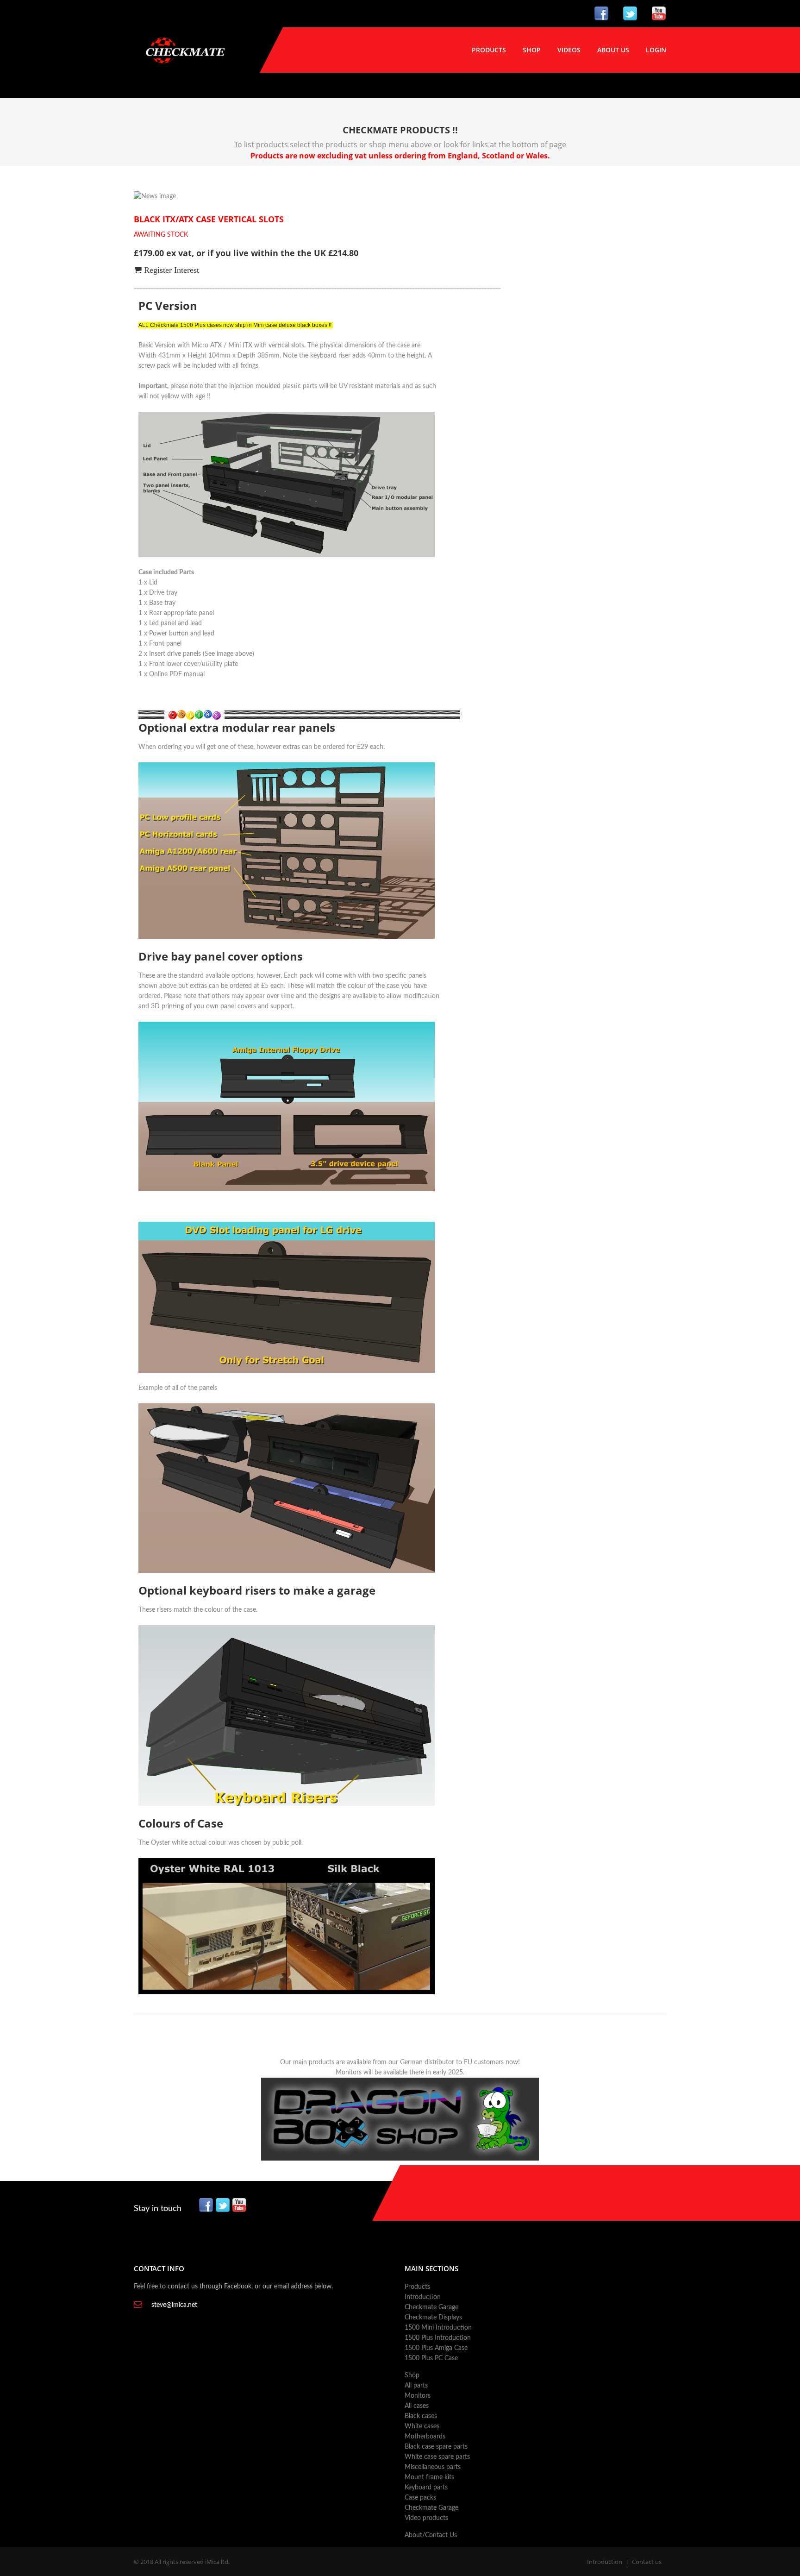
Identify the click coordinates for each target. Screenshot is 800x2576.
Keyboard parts (426, 2488)
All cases (417, 2406)
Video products (426, 2518)
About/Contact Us (431, 2535)
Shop (532, 50)
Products (489, 50)
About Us (613, 50)
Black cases (421, 2416)
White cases (422, 2426)
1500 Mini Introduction (438, 2328)
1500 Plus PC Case (431, 2358)
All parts (416, 2386)
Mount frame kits (429, 2477)
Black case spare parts (436, 2447)
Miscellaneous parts (433, 2467)
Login (656, 50)
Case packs (420, 2498)
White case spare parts (437, 2457)
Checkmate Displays (433, 2318)
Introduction (423, 2297)
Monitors (418, 2396)
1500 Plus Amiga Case (436, 2348)
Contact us (647, 2562)
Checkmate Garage (431, 2307)
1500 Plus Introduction (438, 2338)
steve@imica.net (174, 2305)
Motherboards (425, 2437)
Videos (569, 50)
